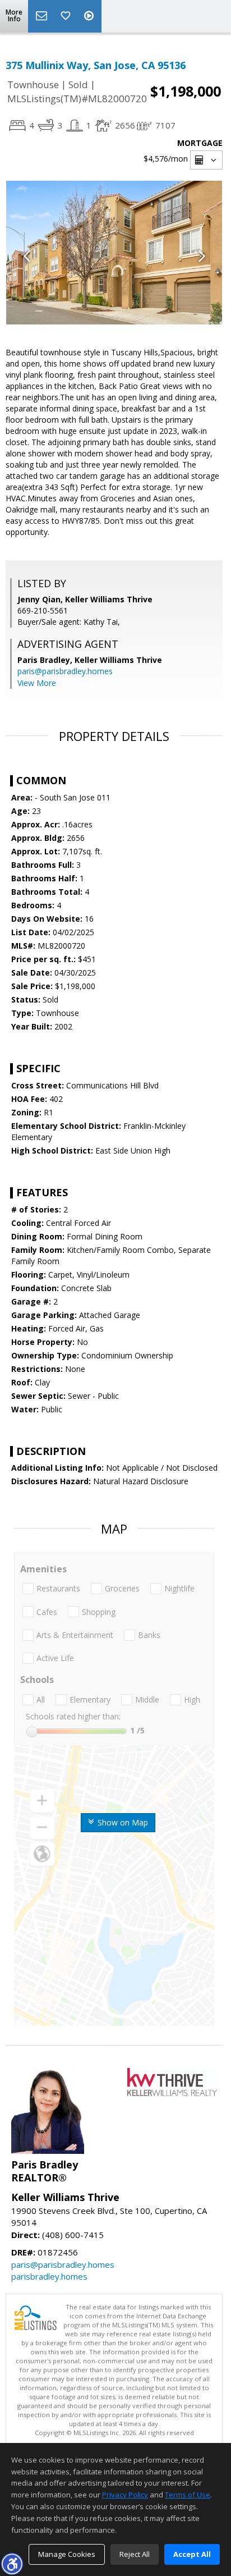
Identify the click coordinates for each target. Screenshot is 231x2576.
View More (37, 683)
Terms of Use (188, 2495)
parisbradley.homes (49, 2276)
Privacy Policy (125, 2495)
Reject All (135, 2554)
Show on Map (122, 1822)
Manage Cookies (67, 2554)
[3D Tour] (90, 16)
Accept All (192, 2554)
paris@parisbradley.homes (65, 671)
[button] (12, 2564)
